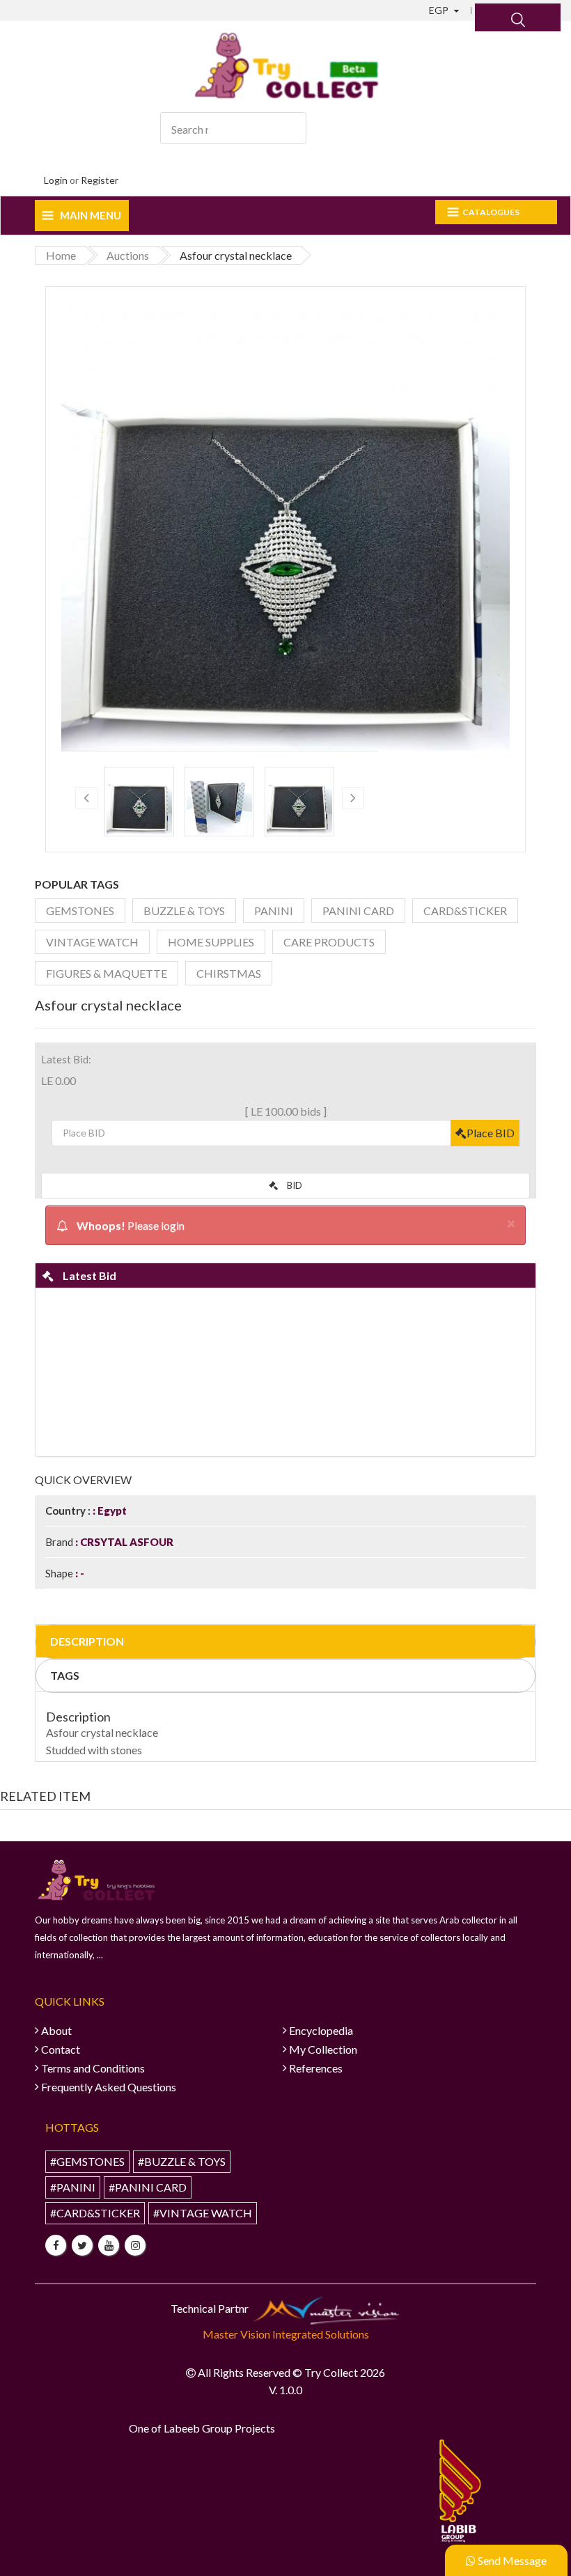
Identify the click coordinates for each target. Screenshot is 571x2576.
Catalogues (491, 212)
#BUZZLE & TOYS (182, 2161)
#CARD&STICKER (95, 2213)
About (56, 2030)
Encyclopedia (321, 2030)
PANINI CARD (358, 911)
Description (87, 1641)
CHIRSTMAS (229, 973)
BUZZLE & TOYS (184, 911)
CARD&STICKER (465, 911)
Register (100, 180)
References (316, 2068)
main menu (91, 215)
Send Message (511, 2560)
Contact (61, 2049)
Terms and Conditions (93, 2068)
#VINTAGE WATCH (203, 2213)
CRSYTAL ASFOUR (126, 1542)
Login (56, 180)
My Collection (323, 2049)
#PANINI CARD (148, 2187)
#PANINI (73, 2187)
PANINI (274, 911)
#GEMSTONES (87, 2161)
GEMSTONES (80, 911)
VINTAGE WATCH (92, 942)
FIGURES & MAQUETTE (107, 973)
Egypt (111, 1511)
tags (65, 1675)
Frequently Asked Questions (109, 2087)
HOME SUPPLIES (211, 942)
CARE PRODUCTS (329, 942)
